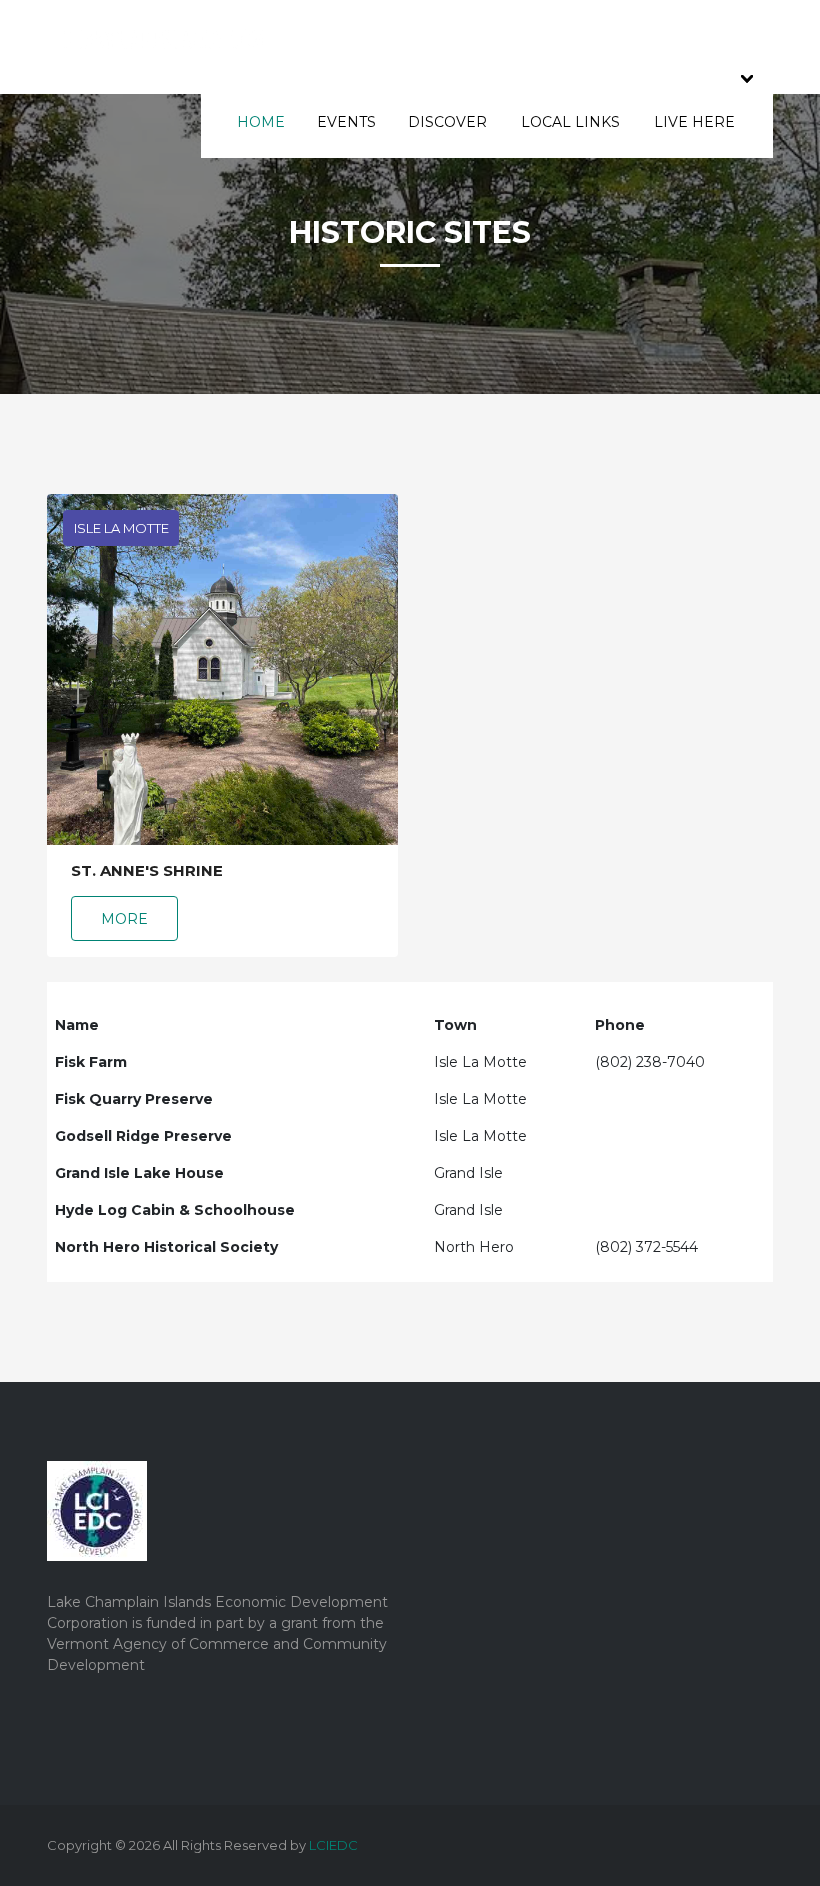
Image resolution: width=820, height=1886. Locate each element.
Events (346, 122)
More (124, 919)
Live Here (694, 122)
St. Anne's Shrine (147, 871)
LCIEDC (333, 1845)
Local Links (570, 122)
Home (261, 122)
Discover (447, 122)
